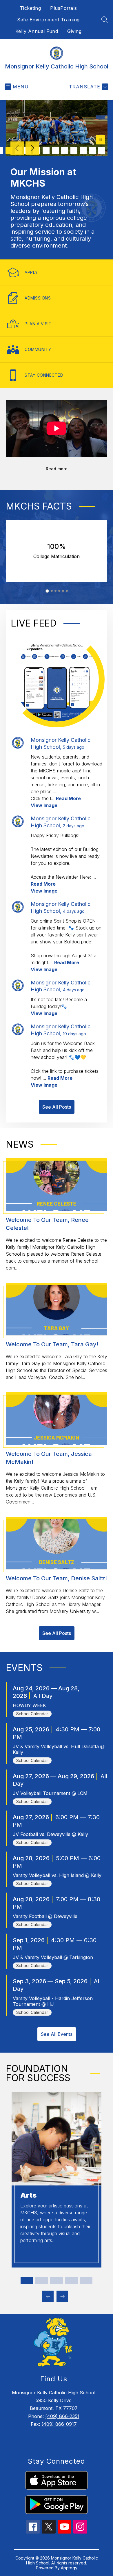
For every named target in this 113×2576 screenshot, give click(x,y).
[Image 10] (65, 150)
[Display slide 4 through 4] (71, 2280)
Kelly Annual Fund (37, 31)
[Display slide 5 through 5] (86, 2280)
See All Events (57, 2034)
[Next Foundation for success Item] (62, 2296)
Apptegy (69, 2568)
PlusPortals (64, 8)
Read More (68, 798)
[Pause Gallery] (101, 140)
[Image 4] (9, 150)
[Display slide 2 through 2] (42, 2280)
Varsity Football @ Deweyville (45, 1916)
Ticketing (31, 8)
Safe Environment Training (48, 20)
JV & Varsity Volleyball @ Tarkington (53, 1957)
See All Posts (57, 1107)
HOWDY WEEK (29, 1705)
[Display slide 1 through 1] (27, 2280)
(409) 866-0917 (59, 2424)
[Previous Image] (17, 149)
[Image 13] (92, 150)
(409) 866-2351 (62, 2416)
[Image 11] (74, 150)
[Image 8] (46, 150)
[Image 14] (102, 150)
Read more (57, 469)
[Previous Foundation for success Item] (48, 2296)
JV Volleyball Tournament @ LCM (50, 1793)
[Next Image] (32, 149)
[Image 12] (83, 150)
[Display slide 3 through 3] (56, 2280)
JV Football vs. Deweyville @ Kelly (50, 1834)
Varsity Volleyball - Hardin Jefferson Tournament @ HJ (53, 2001)
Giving (74, 31)
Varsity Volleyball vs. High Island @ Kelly (57, 1875)
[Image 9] (55, 150)
